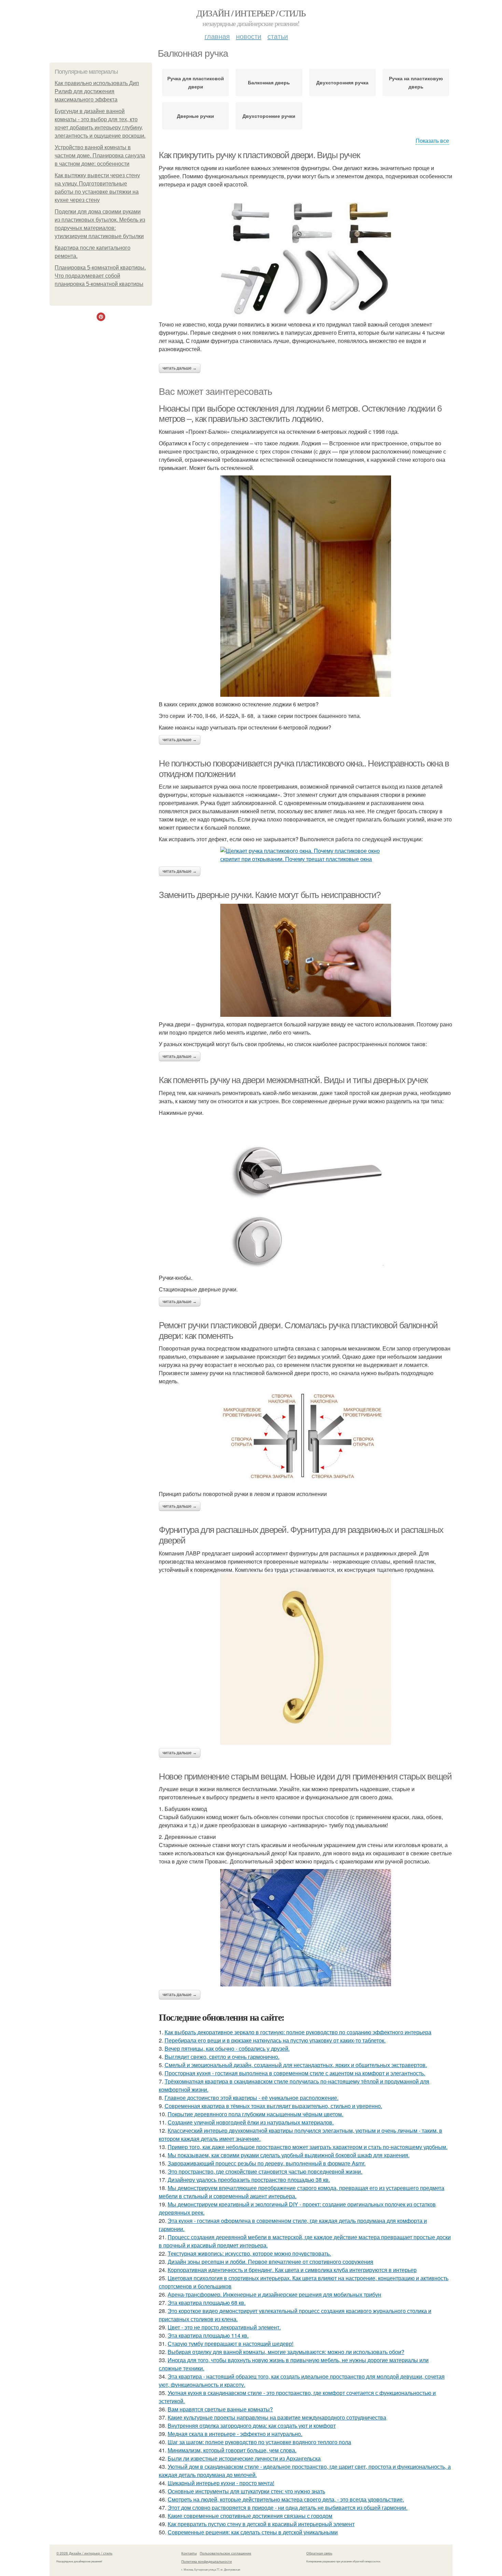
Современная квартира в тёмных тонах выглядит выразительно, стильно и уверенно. (273, 2106)
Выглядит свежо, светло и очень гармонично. (222, 2057)
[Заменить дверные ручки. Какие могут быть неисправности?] (306, 960)
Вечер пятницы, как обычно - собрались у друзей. (227, 2048)
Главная (217, 36)
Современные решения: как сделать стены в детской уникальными (253, 2532)
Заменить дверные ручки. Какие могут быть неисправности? (270, 895)
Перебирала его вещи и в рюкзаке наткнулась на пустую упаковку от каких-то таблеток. (275, 2040)
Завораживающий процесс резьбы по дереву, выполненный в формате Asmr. (267, 2163)
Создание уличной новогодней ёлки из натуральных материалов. (251, 2122)
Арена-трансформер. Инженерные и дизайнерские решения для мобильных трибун (274, 2294)
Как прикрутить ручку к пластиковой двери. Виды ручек (259, 155)
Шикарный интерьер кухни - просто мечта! (221, 2483)
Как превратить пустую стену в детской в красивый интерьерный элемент (261, 2524)
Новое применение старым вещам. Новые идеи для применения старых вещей (305, 1776)
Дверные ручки (196, 116)
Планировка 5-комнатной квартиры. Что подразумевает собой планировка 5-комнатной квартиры (100, 276)
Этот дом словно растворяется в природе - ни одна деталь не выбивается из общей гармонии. (288, 2508)
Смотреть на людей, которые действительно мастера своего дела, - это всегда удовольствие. (286, 2499)
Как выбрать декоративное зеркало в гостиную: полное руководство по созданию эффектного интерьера (298, 2032)
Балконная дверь (269, 82)
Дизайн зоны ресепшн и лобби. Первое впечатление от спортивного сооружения (270, 2262)
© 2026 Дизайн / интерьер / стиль (84, 2553)
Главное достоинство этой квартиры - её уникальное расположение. (252, 2098)
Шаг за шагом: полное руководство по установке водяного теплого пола (259, 2442)
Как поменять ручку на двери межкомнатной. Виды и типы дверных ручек (293, 1080)
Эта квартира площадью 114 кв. (208, 2335)
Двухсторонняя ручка (342, 82)
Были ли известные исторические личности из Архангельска (244, 2458)
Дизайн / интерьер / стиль (251, 13)
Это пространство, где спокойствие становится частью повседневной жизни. (265, 2171)
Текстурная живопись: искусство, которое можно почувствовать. (249, 2253)
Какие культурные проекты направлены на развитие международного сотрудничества (277, 2417)
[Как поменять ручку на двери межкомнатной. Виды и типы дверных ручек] (306, 1195)
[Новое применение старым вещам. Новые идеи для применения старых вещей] (306, 1928)
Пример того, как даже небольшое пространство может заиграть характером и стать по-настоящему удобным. (308, 2147)
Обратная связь (319, 2553)
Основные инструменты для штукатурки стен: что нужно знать (246, 2491)
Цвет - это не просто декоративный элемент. (224, 2327)
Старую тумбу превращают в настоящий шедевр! (231, 2344)
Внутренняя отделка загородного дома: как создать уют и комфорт (252, 2426)
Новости (249, 36)
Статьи (278, 36)
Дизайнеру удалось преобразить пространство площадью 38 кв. (249, 2180)
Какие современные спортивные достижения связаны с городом (250, 2516)
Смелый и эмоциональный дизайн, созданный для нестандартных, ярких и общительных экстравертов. (296, 2065)
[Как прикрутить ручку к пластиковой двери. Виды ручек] (306, 258)
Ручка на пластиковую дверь (416, 82)
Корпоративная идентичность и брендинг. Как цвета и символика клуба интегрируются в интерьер (292, 2270)
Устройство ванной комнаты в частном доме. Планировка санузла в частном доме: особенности (100, 156)
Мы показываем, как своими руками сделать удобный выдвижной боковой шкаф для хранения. (289, 2155)
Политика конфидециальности (207, 2561)
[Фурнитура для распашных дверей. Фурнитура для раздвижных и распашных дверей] (306, 1659)
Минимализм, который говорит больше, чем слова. (232, 2450)
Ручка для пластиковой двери (196, 82)
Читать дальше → (180, 368)
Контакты (189, 2553)
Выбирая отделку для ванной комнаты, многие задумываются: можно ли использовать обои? (286, 2352)
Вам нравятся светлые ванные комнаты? (220, 2409)
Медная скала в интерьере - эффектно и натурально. (235, 2434)
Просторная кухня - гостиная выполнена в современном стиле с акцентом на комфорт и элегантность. (295, 2073)
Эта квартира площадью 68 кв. (207, 2303)
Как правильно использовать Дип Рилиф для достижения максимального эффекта (97, 91)
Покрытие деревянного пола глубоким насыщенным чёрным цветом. (255, 2114)
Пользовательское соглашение (226, 2553)
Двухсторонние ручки (269, 116)
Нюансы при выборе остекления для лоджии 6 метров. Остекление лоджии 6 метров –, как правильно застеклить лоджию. (300, 414)
